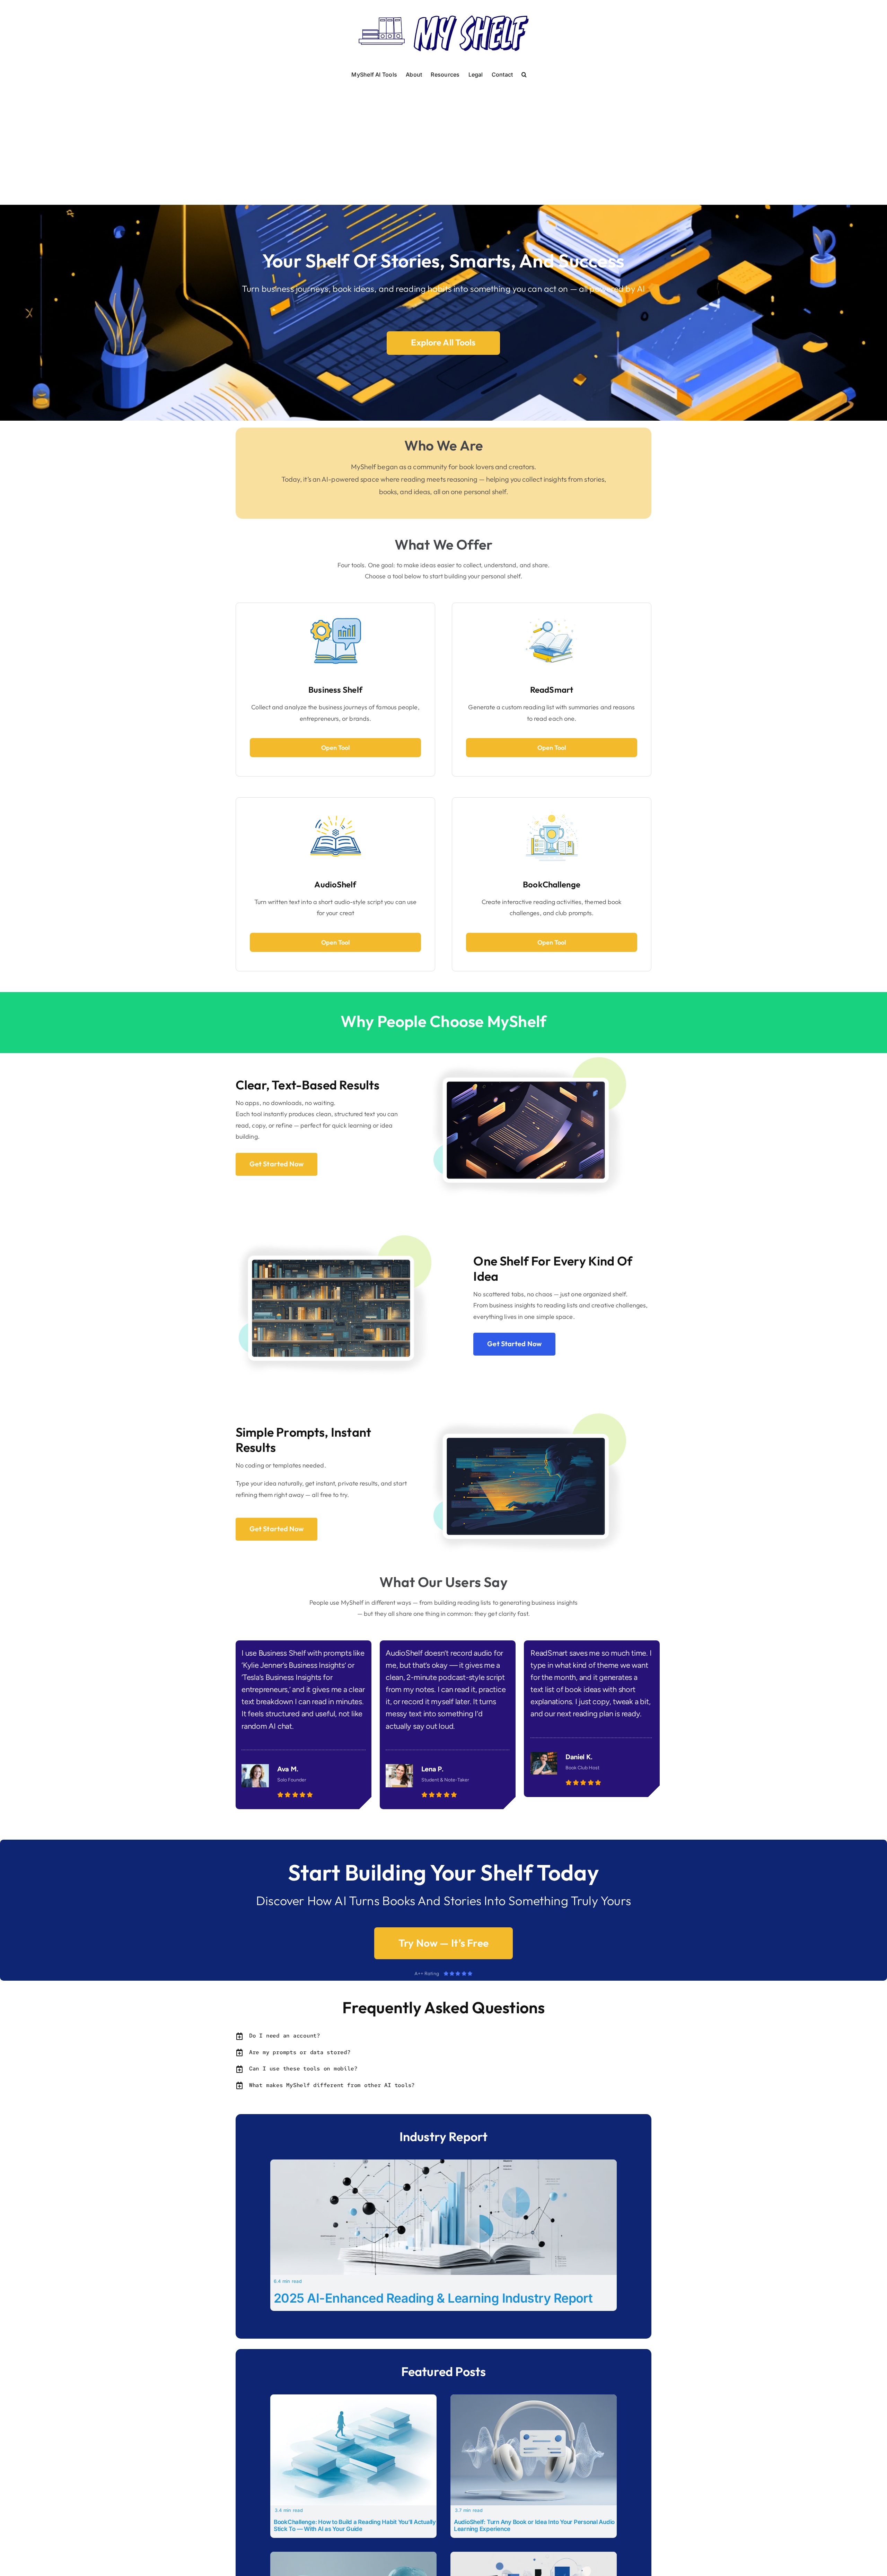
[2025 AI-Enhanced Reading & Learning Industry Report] (443, 2164)
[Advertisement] (443, 133)
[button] (524, 74)
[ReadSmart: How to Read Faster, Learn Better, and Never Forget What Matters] (353, 2556)
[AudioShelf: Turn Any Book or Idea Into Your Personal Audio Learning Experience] (534, 2399)
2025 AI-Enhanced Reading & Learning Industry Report (433, 2298)
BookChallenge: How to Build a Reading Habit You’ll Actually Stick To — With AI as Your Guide (355, 2525)
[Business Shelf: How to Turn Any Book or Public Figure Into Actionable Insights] (534, 2556)
